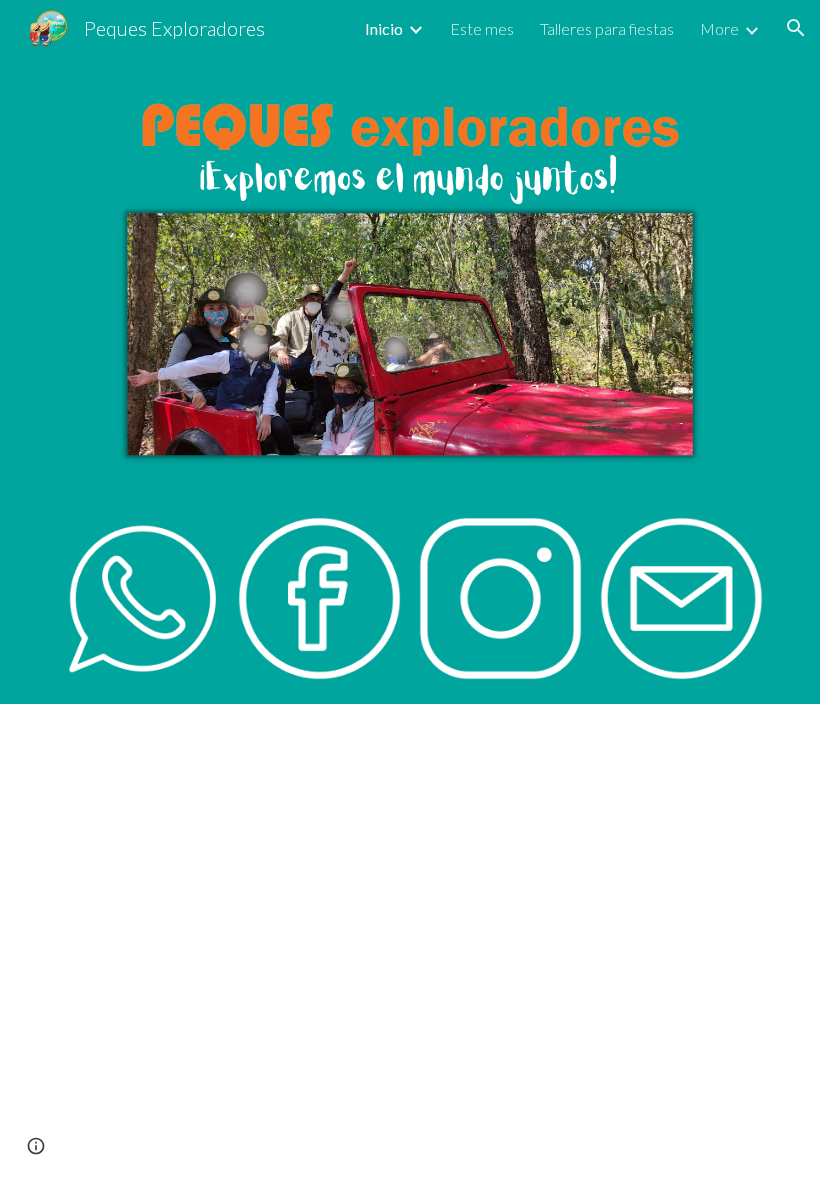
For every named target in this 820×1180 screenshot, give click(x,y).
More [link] (719, 28)
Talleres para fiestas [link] (607, 28)
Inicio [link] (384, 28)
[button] (796, 28)
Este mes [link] (482, 28)
